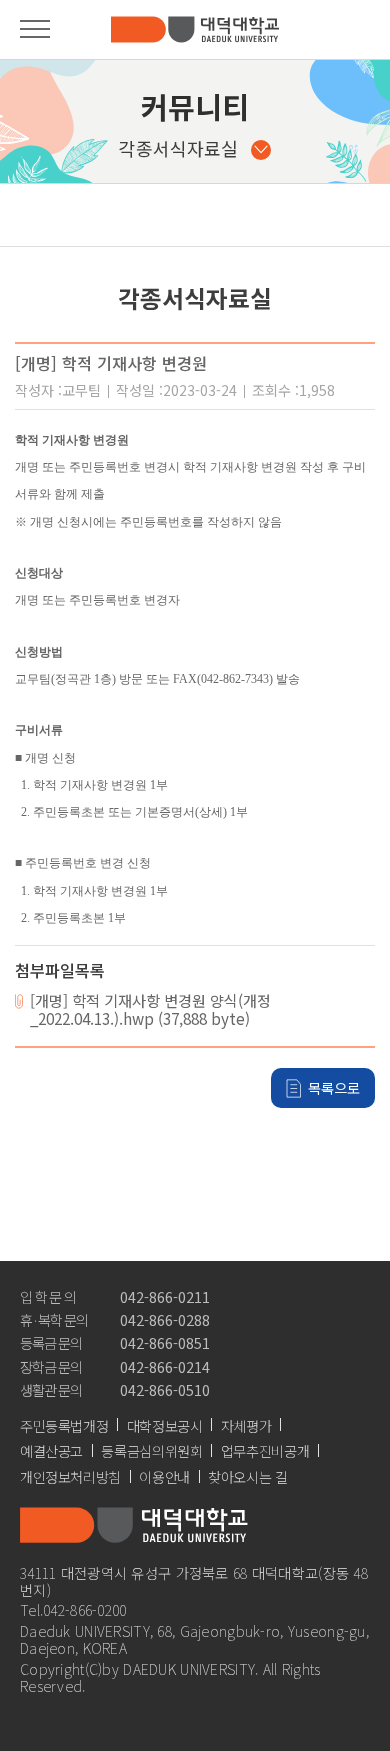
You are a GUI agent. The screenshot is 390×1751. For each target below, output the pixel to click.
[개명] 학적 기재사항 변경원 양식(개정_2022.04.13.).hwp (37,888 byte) (150, 1010)
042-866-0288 (165, 1319)
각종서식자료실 (178, 148)
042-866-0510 (165, 1389)
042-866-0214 (165, 1366)
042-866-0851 (165, 1342)
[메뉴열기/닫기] (35, 29)
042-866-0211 (165, 1296)
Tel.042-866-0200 (73, 1609)
